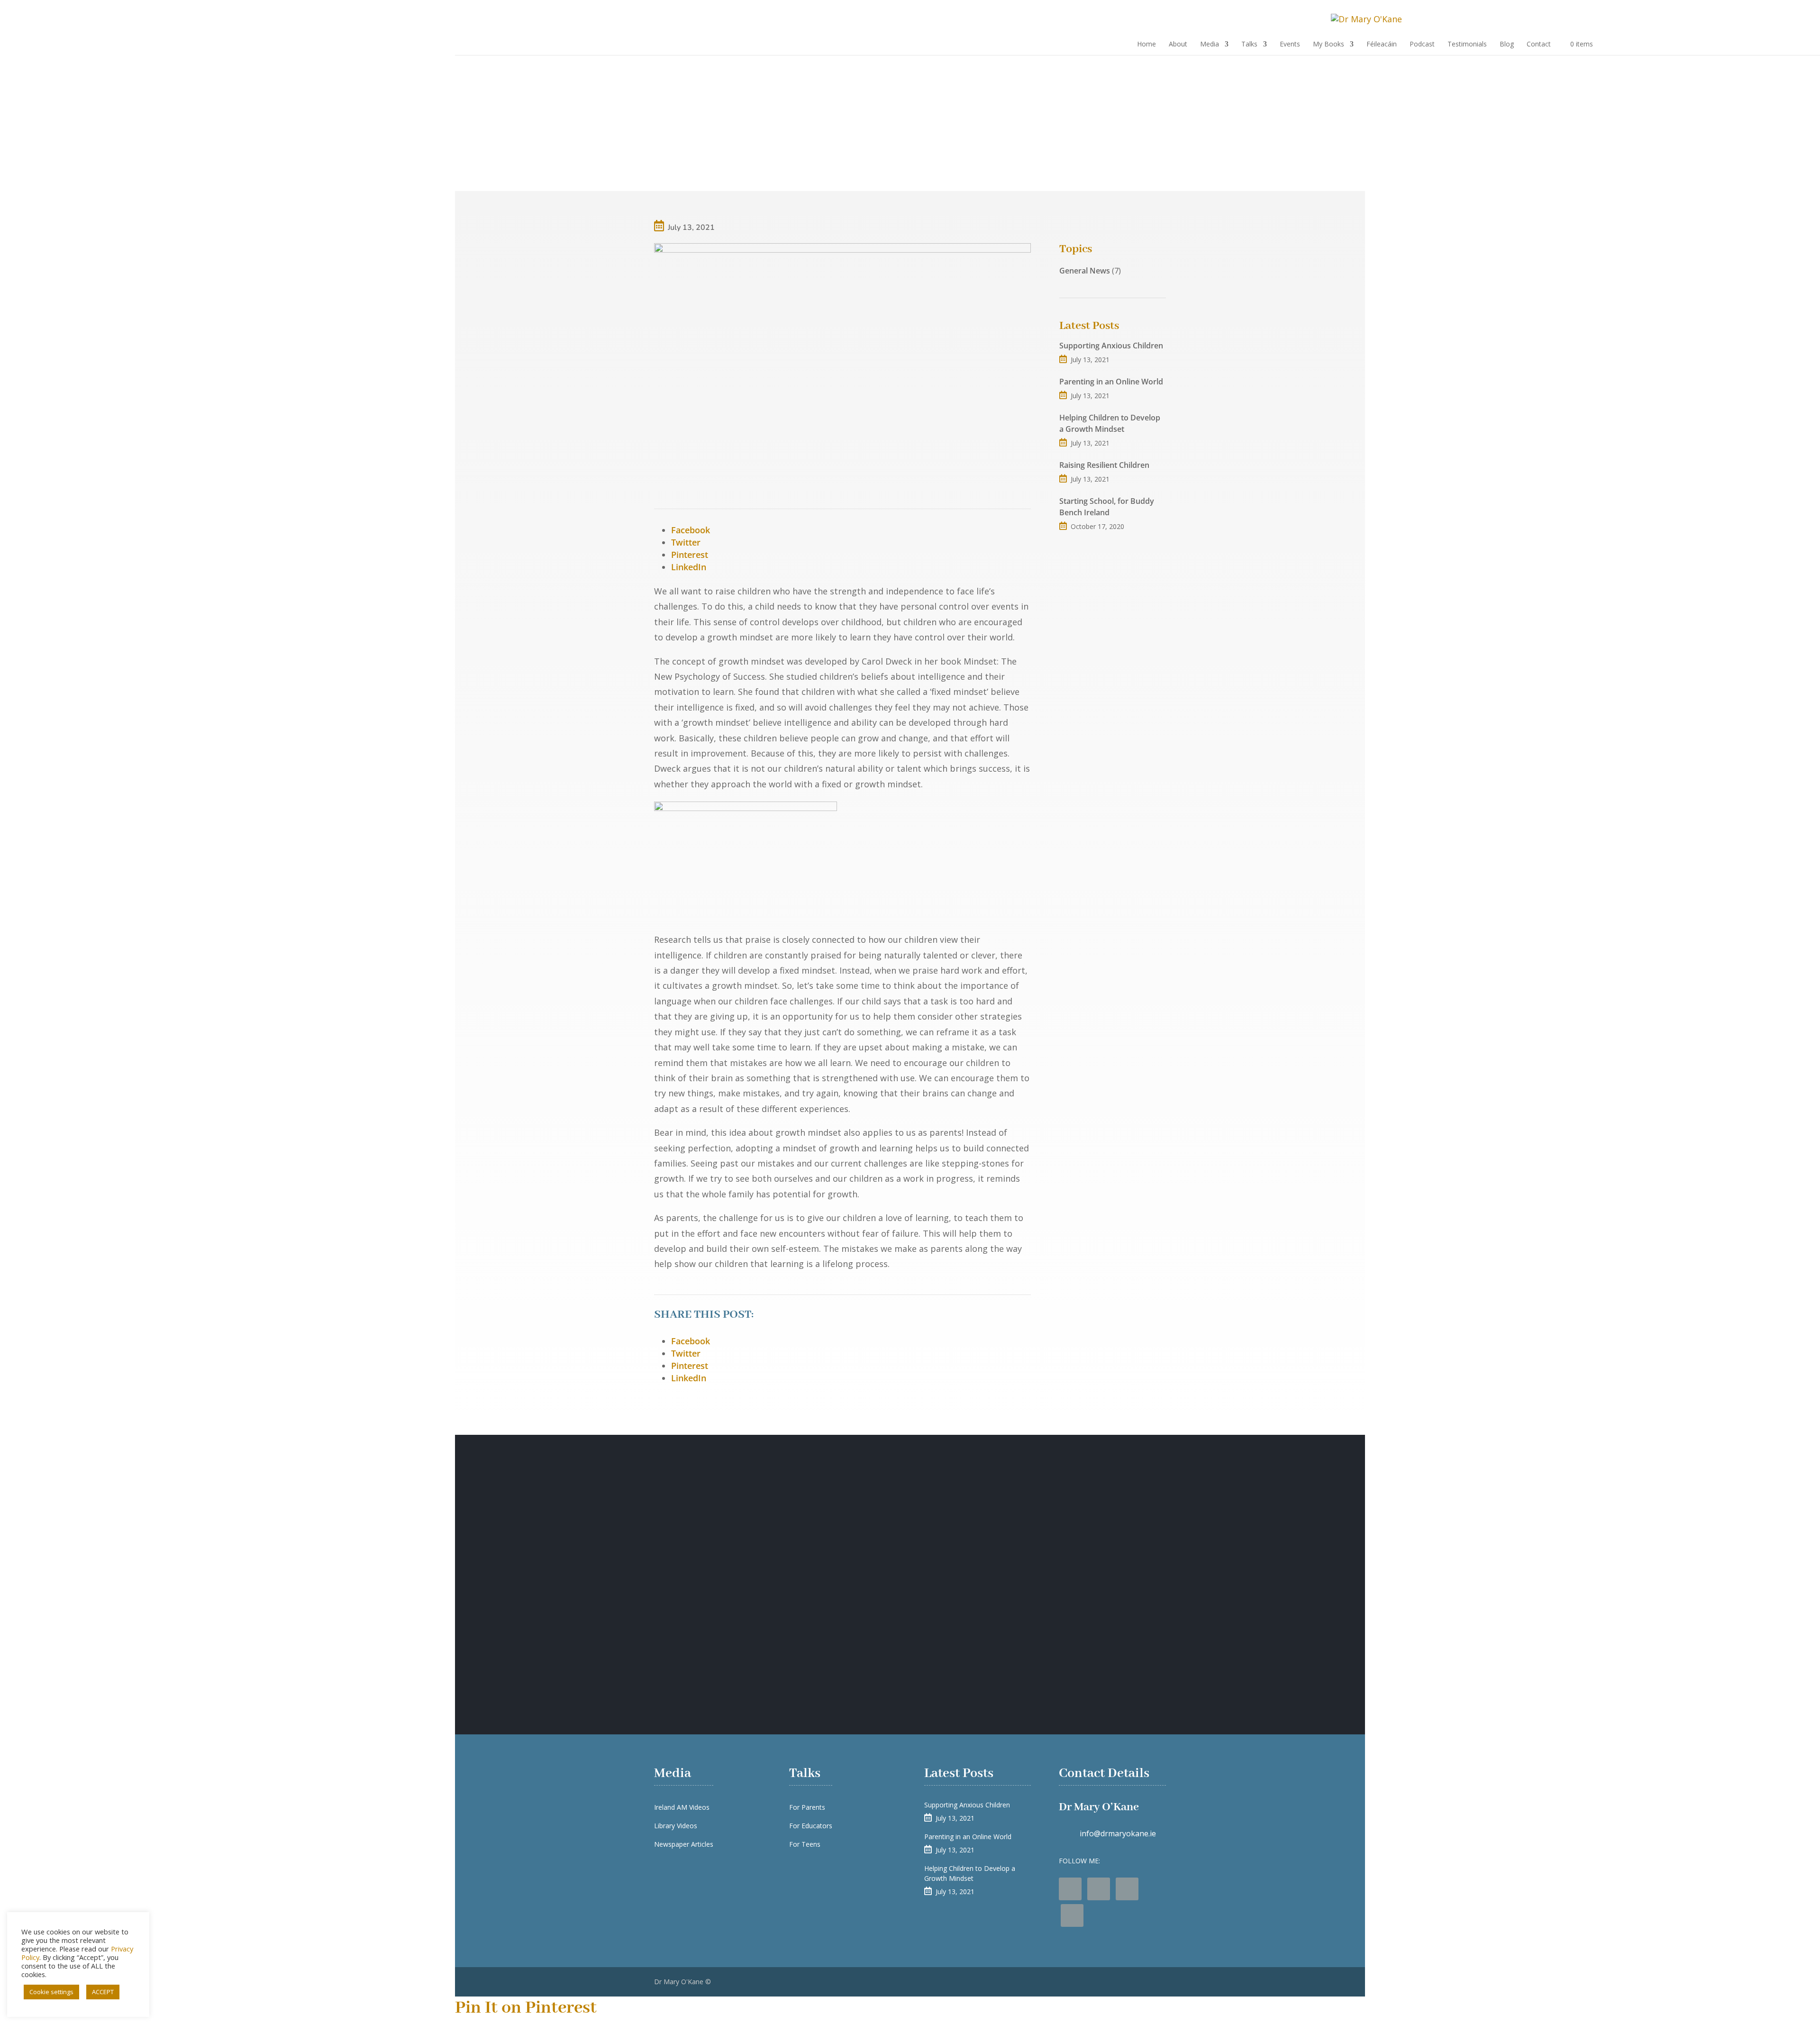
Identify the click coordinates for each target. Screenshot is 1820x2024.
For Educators (811, 1826)
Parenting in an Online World (1111, 382)
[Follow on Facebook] (1070, 1889)
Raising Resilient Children (1104, 465)
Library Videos (676, 1826)
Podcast (1422, 45)
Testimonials (1467, 45)
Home (1147, 45)
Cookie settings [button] (51, 1992)
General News (1085, 271)
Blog (1507, 45)
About (1178, 45)
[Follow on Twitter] (1099, 1889)
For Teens (805, 1844)
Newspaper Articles (684, 1844)
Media (1210, 45)
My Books (1329, 45)
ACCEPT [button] (103, 1992)
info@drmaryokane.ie (1118, 1833)
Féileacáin (1382, 45)
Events (1290, 45)
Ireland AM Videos (682, 1807)
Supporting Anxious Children (1111, 346)
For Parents (807, 1807)
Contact (1539, 45)
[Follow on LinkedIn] (1072, 1915)
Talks (1249, 45)
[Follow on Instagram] (1127, 1889)
